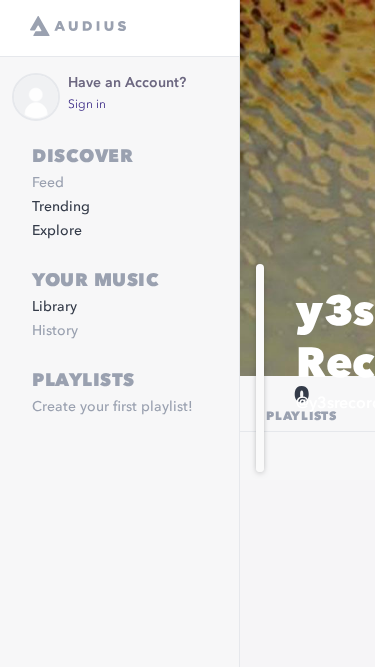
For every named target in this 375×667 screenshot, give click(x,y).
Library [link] (54, 307)
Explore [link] (57, 231)
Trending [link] (61, 207)
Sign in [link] (87, 105)
